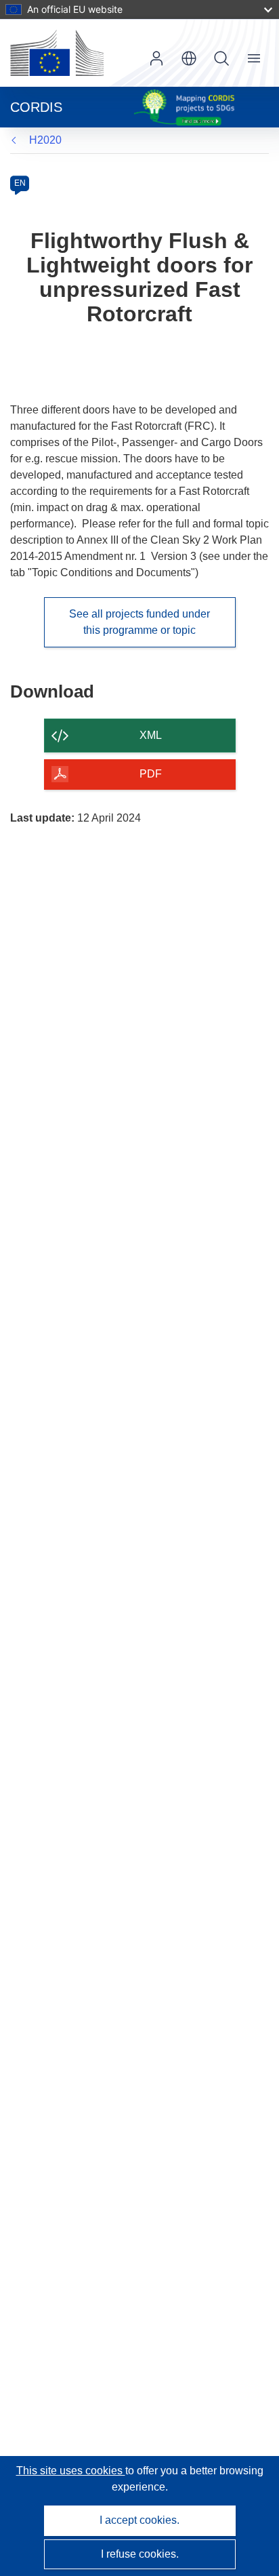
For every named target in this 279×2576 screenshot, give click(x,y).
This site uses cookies (71, 2471)
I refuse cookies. (140, 2554)
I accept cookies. (139, 2520)
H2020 (45, 140)
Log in (156, 58)
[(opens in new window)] (57, 53)
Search (221, 58)
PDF (151, 774)
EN (20, 183)
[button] (189, 58)
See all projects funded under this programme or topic (139, 622)
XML (151, 735)
